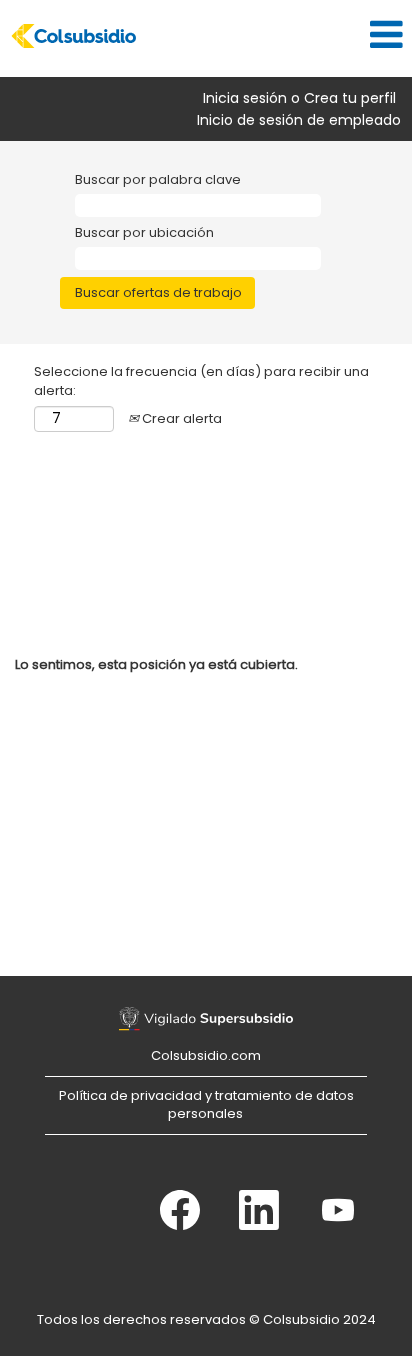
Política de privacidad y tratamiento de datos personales (206, 1105)
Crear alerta (180, 418)
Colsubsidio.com (206, 1055)
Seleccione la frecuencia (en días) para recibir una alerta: (201, 381)
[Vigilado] (206, 1019)
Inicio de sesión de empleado (299, 120)
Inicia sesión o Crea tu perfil (299, 98)
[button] (274, 34)
